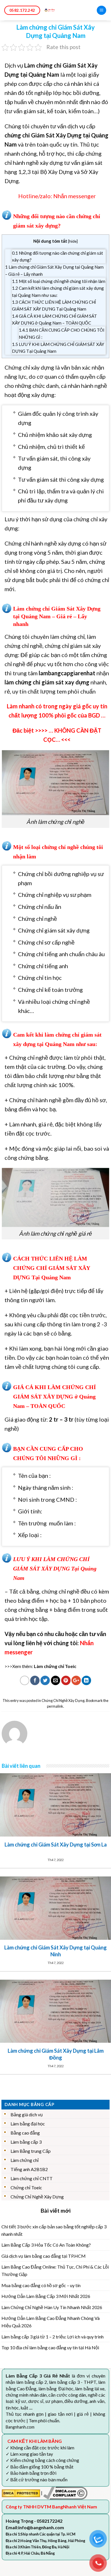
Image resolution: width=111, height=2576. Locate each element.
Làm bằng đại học (28, 2124)
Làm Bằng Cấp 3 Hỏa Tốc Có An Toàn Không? (46, 2245)
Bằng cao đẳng (25, 2133)
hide (73, 241)
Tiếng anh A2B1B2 (29, 2169)
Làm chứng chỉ (25, 2160)
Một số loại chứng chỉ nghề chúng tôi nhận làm (59, 281)
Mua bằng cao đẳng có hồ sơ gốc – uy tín (41, 2285)
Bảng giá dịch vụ (27, 2114)
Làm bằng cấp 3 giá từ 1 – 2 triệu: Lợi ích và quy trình (53, 2337)
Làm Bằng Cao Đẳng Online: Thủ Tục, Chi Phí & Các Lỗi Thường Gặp (55, 2270)
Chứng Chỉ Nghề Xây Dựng (63, 1701)
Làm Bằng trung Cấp (31, 2151)
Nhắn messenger (75, 196)
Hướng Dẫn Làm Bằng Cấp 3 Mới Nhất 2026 (46, 2296)
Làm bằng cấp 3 (26, 2142)
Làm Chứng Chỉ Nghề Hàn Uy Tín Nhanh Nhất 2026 (52, 2307)
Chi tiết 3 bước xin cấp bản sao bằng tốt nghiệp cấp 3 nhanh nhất (54, 2230)
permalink (55, 1706)
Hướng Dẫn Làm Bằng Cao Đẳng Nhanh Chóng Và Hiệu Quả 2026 (51, 2322)
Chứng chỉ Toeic (26, 2187)
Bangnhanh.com (20, 2427)
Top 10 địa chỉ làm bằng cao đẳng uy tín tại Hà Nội (50, 2347)
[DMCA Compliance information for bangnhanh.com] (65, 2493)
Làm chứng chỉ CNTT (32, 2178)
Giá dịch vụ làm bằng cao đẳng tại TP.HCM (44, 2256)
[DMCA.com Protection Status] (21, 2493)
